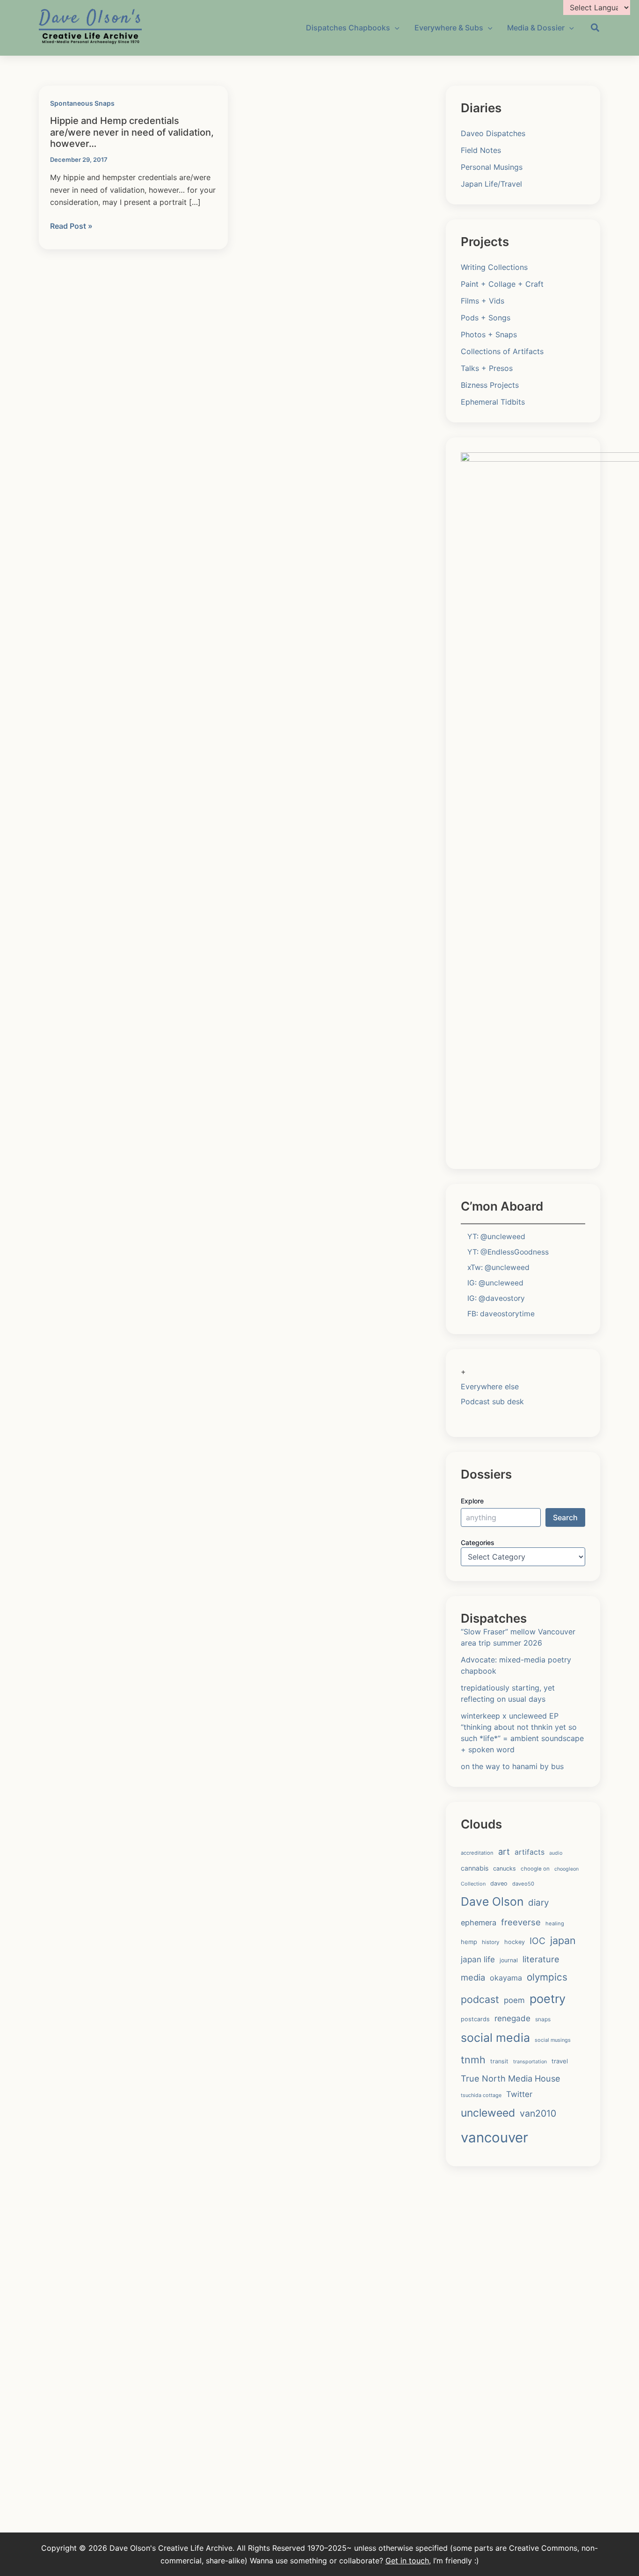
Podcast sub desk (492, 1401)
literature (541, 1959)
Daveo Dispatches (493, 133)
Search (565, 1517)
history (491, 1942)
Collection (473, 1884)
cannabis (475, 1868)
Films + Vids (483, 301)
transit (499, 2061)
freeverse (521, 1922)
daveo (499, 1883)
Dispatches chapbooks (348, 28)
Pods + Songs (486, 318)
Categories (478, 1542)
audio (556, 1853)
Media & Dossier (536, 28)
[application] (395, 28)
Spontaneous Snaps (82, 103)
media (473, 1977)
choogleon (566, 1869)
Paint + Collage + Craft (502, 284)
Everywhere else (490, 1386)
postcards (475, 2019)
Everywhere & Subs (449, 28)
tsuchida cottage (481, 2095)
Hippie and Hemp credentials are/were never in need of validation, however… (132, 132)
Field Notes (481, 150)
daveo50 (523, 1884)
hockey (515, 1942)
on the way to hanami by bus (512, 1766)
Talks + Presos (487, 368)
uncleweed (488, 2113)
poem (514, 2000)
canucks (505, 1869)
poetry (548, 1999)
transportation (530, 2062)
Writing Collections (494, 267)
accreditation (477, 1853)
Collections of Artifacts (502, 351)
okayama (506, 1978)
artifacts (530, 1852)
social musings (553, 2040)
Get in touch (407, 2561)
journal (509, 1960)
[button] (595, 29)
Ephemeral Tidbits (493, 402)
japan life (478, 1959)
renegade (512, 2018)
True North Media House (511, 2078)
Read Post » (71, 226)
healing (555, 1923)
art (504, 1851)
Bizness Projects (490, 385)
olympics (547, 1977)
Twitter (519, 2094)
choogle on (535, 1869)
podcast (480, 1999)
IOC (537, 1941)
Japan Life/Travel (491, 184)
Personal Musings (492, 167)
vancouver (494, 2137)
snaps (543, 2019)
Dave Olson (492, 1901)
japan (563, 1940)
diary (538, 1903)
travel (560, 2061)
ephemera (479, 1923)
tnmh (473, 2060)
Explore (472, 1501)
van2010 (538, 2113)
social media (495, 2038)
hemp (469, 1942)
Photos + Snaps (489, 334)
